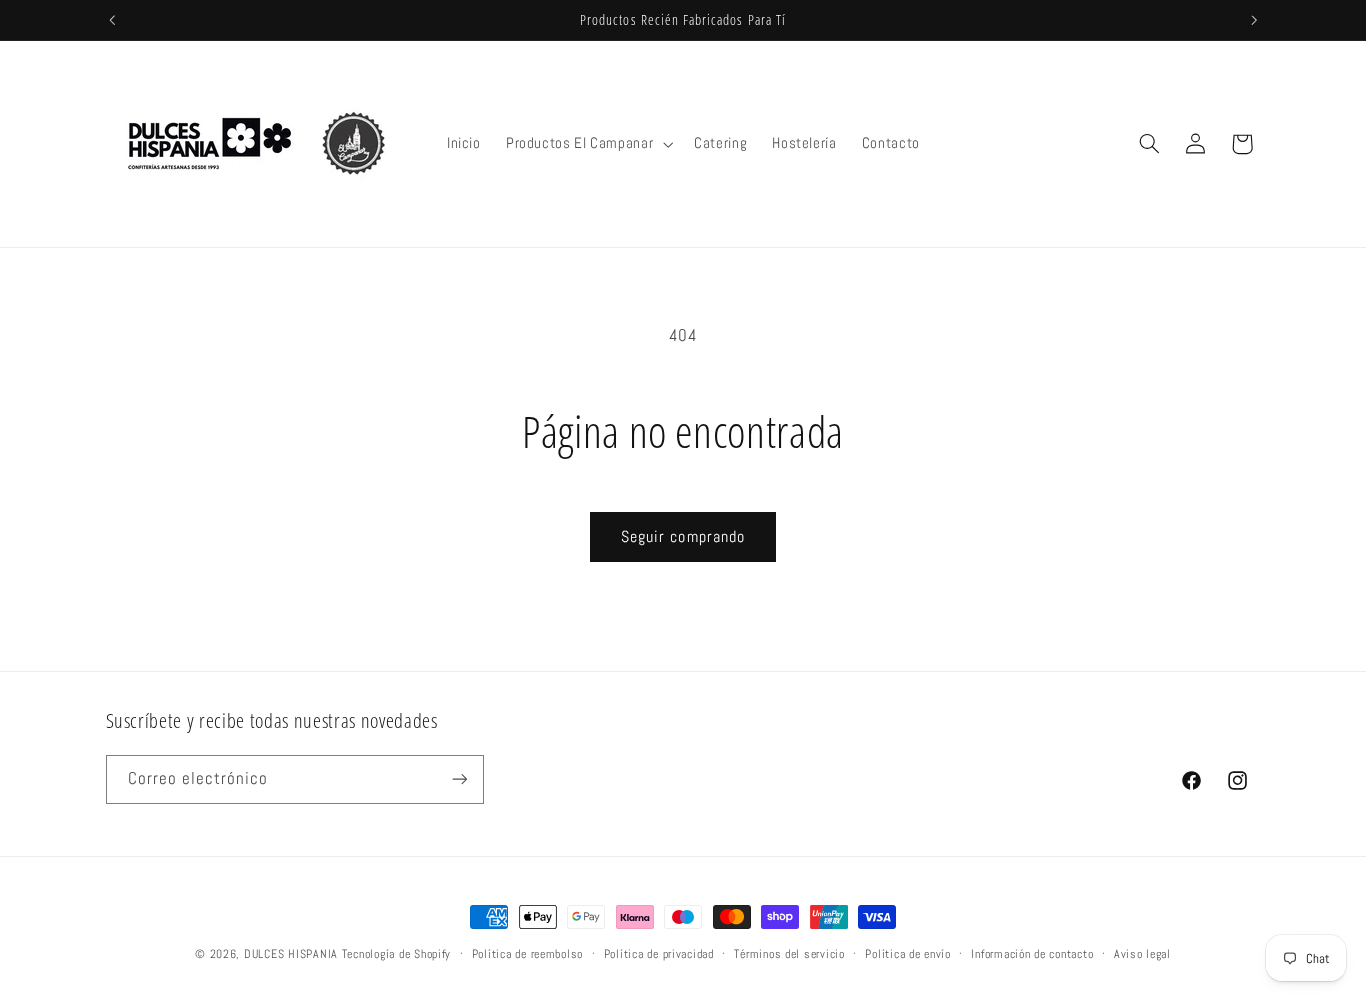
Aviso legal (1142, 954)
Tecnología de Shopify (396, 954)
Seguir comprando (683, 537)
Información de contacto (1032, 954)
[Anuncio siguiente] (1254, 20)
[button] (587, 144)
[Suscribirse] (459, 779)
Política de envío (908, 954)
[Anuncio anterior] (112, 20)
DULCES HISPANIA (291, 954)
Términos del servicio (789, 954)
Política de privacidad (659, 954)
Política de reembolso (527, 954)
